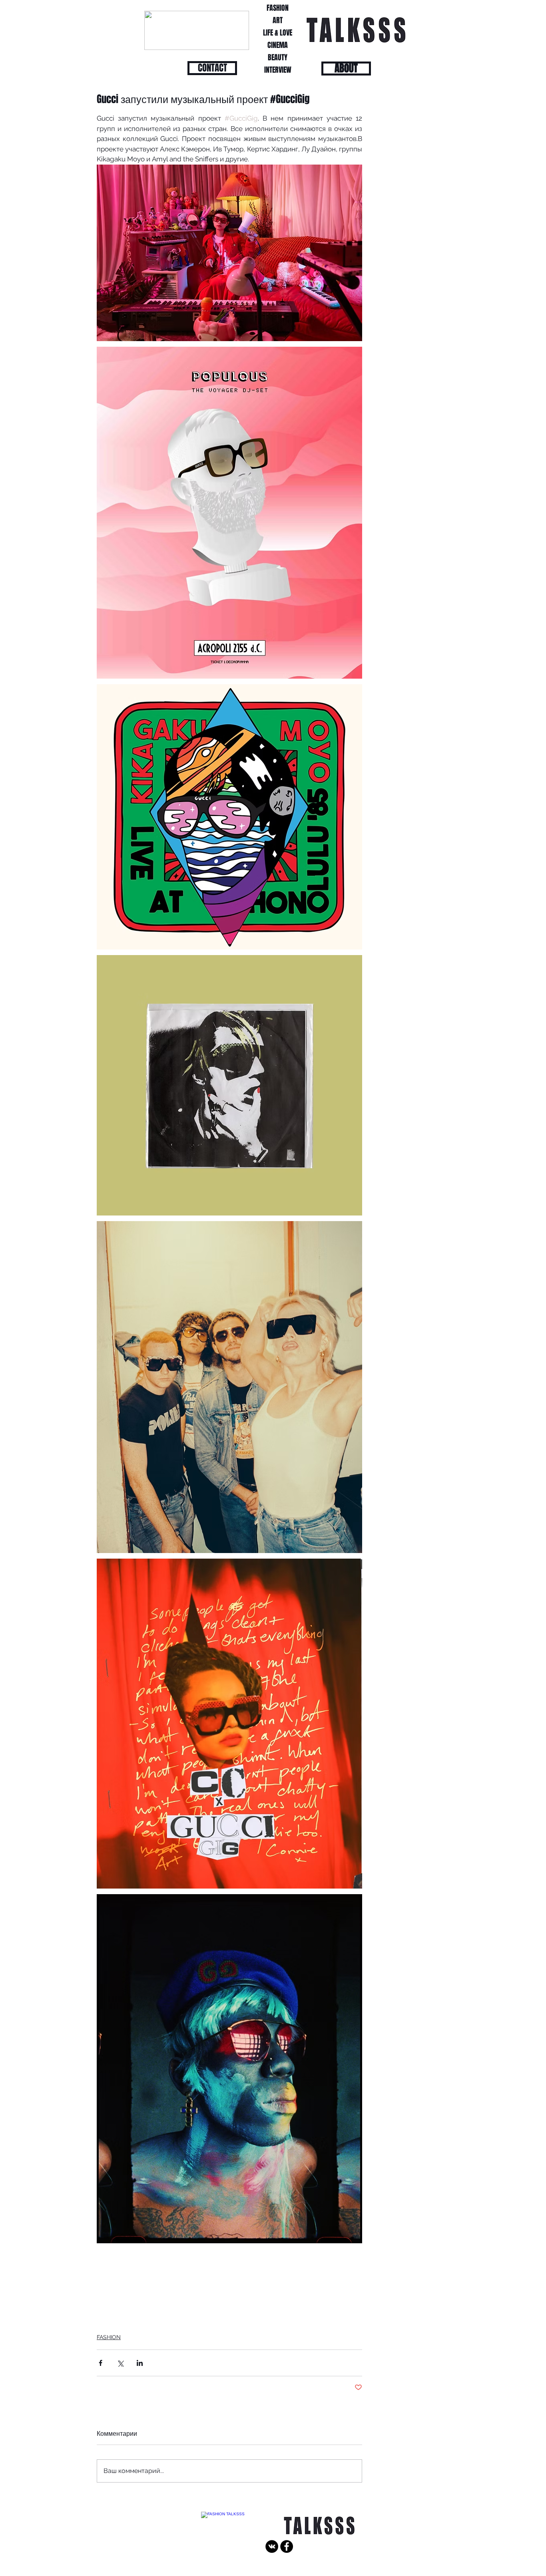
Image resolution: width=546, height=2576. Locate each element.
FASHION (109, 2337)
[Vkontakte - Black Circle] (272, 2546)
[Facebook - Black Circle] (287, 2546)
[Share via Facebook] (101, 2363)
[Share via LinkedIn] (140, 2363)
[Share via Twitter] (120, 2363)
